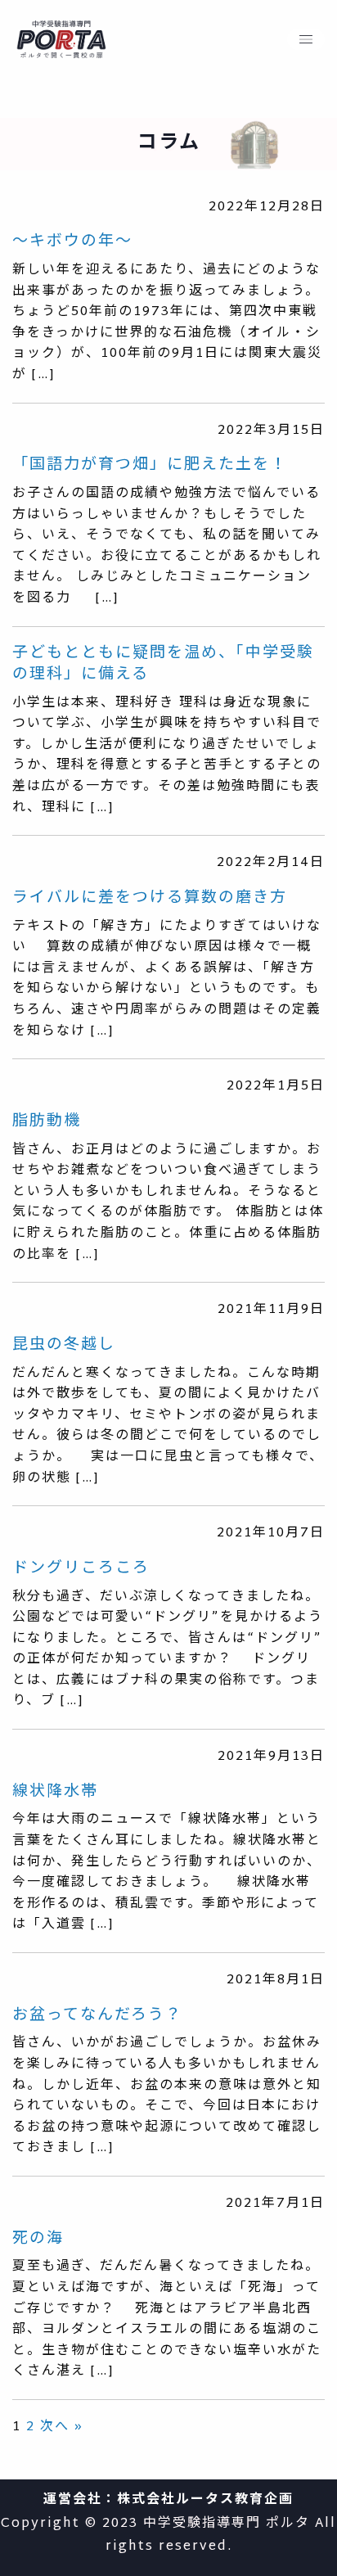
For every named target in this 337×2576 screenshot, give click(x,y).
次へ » (62, 2427)
